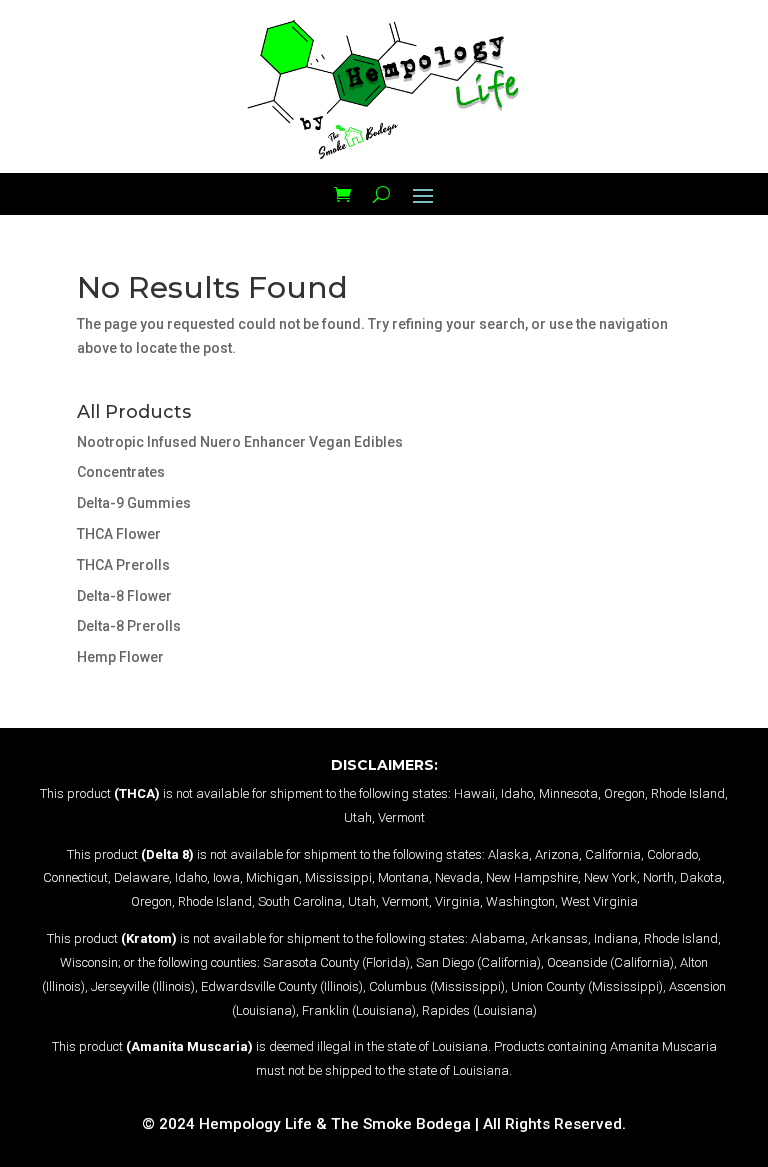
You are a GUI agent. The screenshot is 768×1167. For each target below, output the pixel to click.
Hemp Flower (120, 657)
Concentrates (121, 472)
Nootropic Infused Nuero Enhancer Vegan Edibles (240, 442)
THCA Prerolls (123, 565)
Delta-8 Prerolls (129, 626)
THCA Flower (119, 534)
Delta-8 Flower (124, 596)
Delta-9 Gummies (134, 503)
